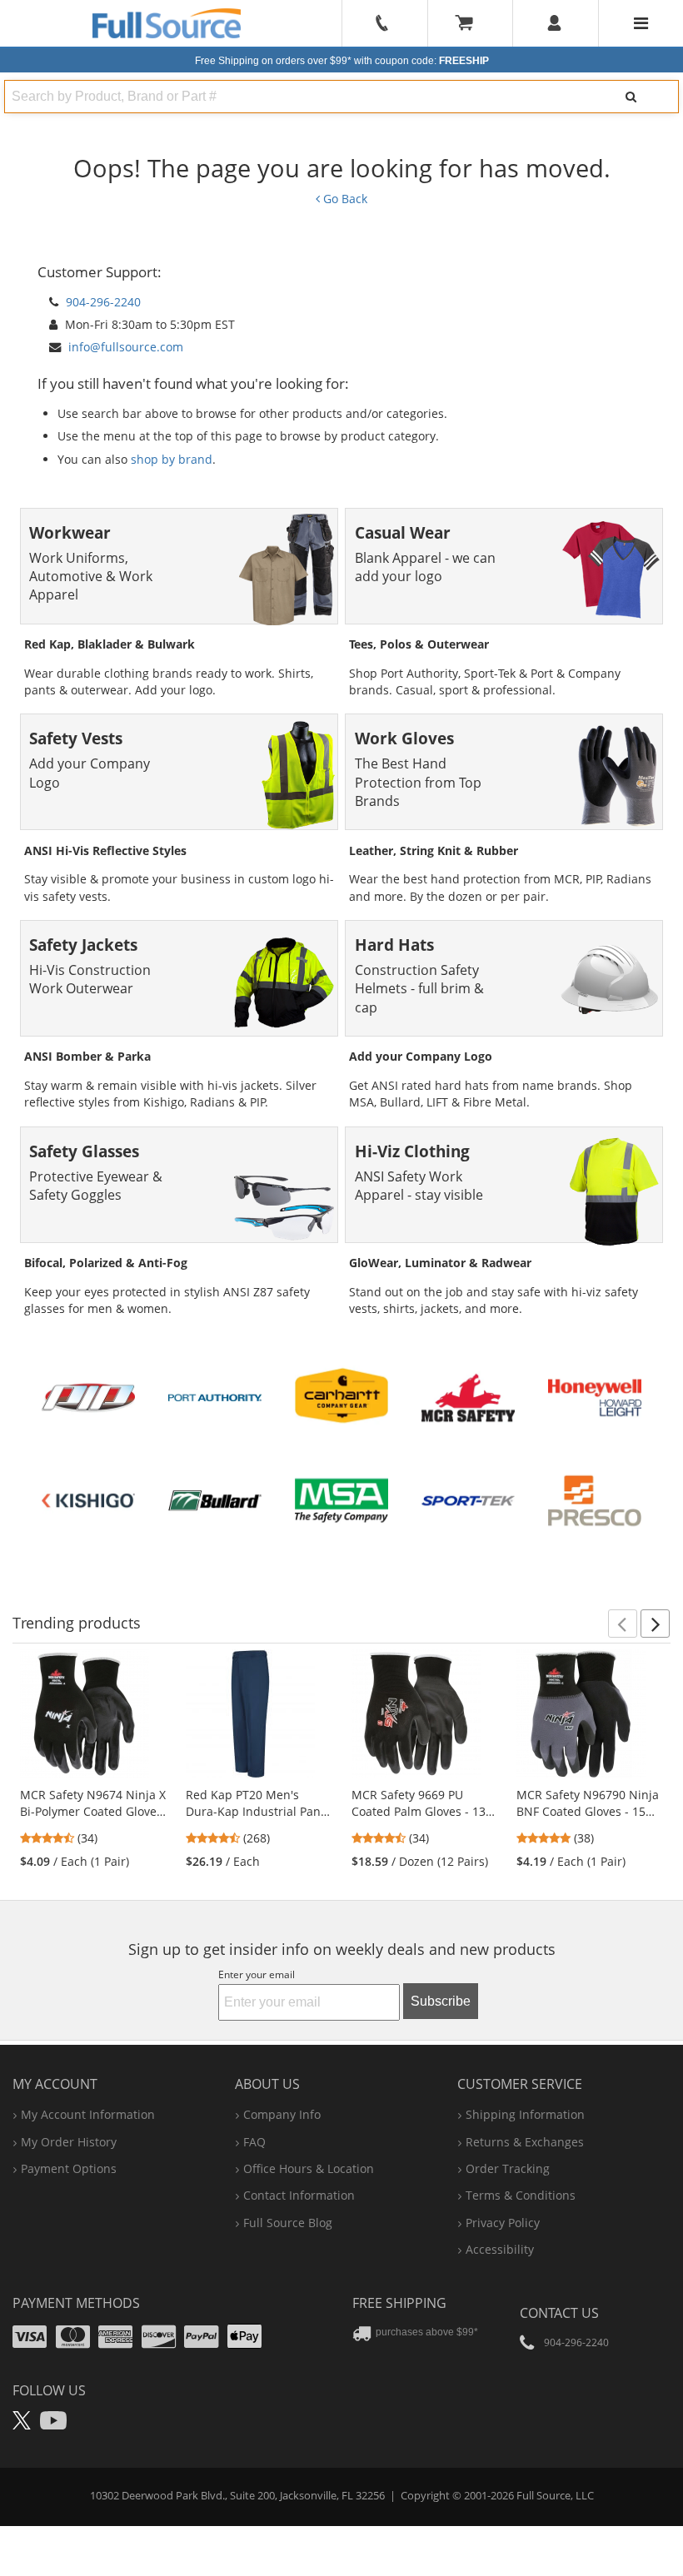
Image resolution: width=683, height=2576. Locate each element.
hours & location (309, 2168)
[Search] (631, 97)
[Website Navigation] (641, 23)
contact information (299, 2195)
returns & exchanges (525, 2142)
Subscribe (441, 2001)
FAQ (254, 2142)
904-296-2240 (103, 302)
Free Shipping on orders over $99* (342, 61)
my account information (88, 2114)
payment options (69, 2168)
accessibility (500, 2249)
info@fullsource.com (126, 347)
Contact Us (559, 2313)
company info (282, 2114)
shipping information (525, 2114)
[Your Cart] (470, 23)
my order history (69, 2142)
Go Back (344, 199)
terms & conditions (521, 2195)
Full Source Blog (288, 2223)
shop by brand (172, 459)
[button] (623, 1624)
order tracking (508, 2168)
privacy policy (503, 2223)
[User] (555, 23)
